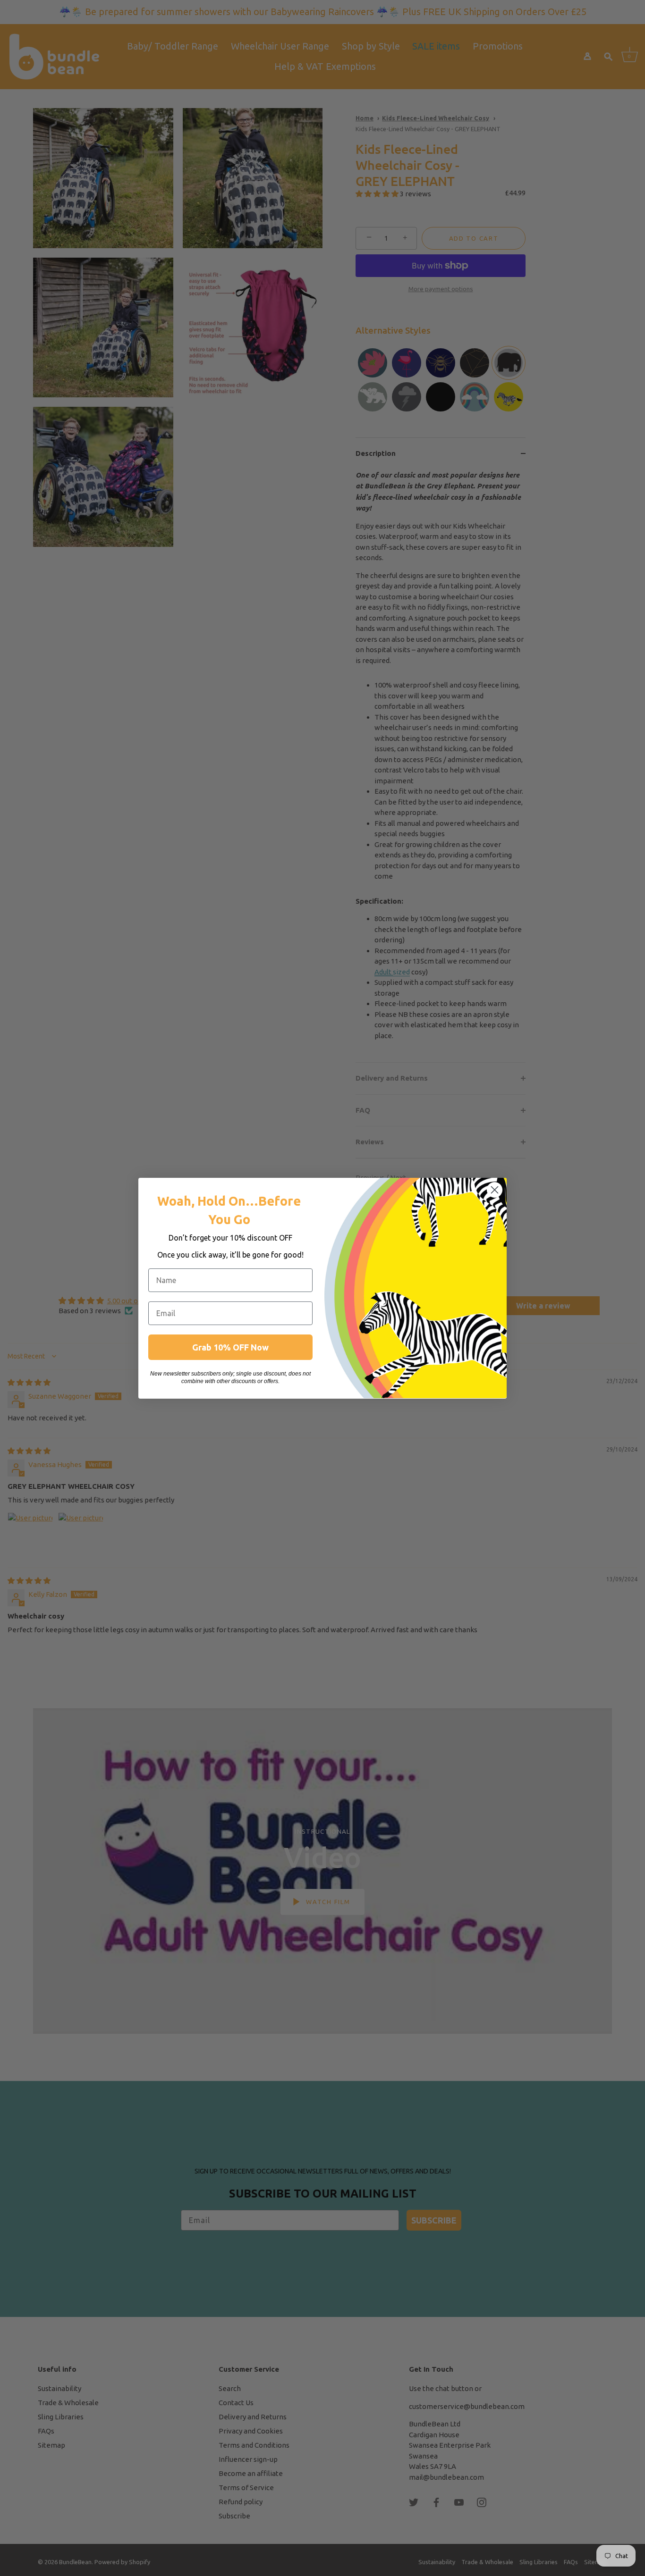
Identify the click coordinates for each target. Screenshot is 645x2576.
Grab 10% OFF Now (230, 1347)
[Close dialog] (495, 1190)
